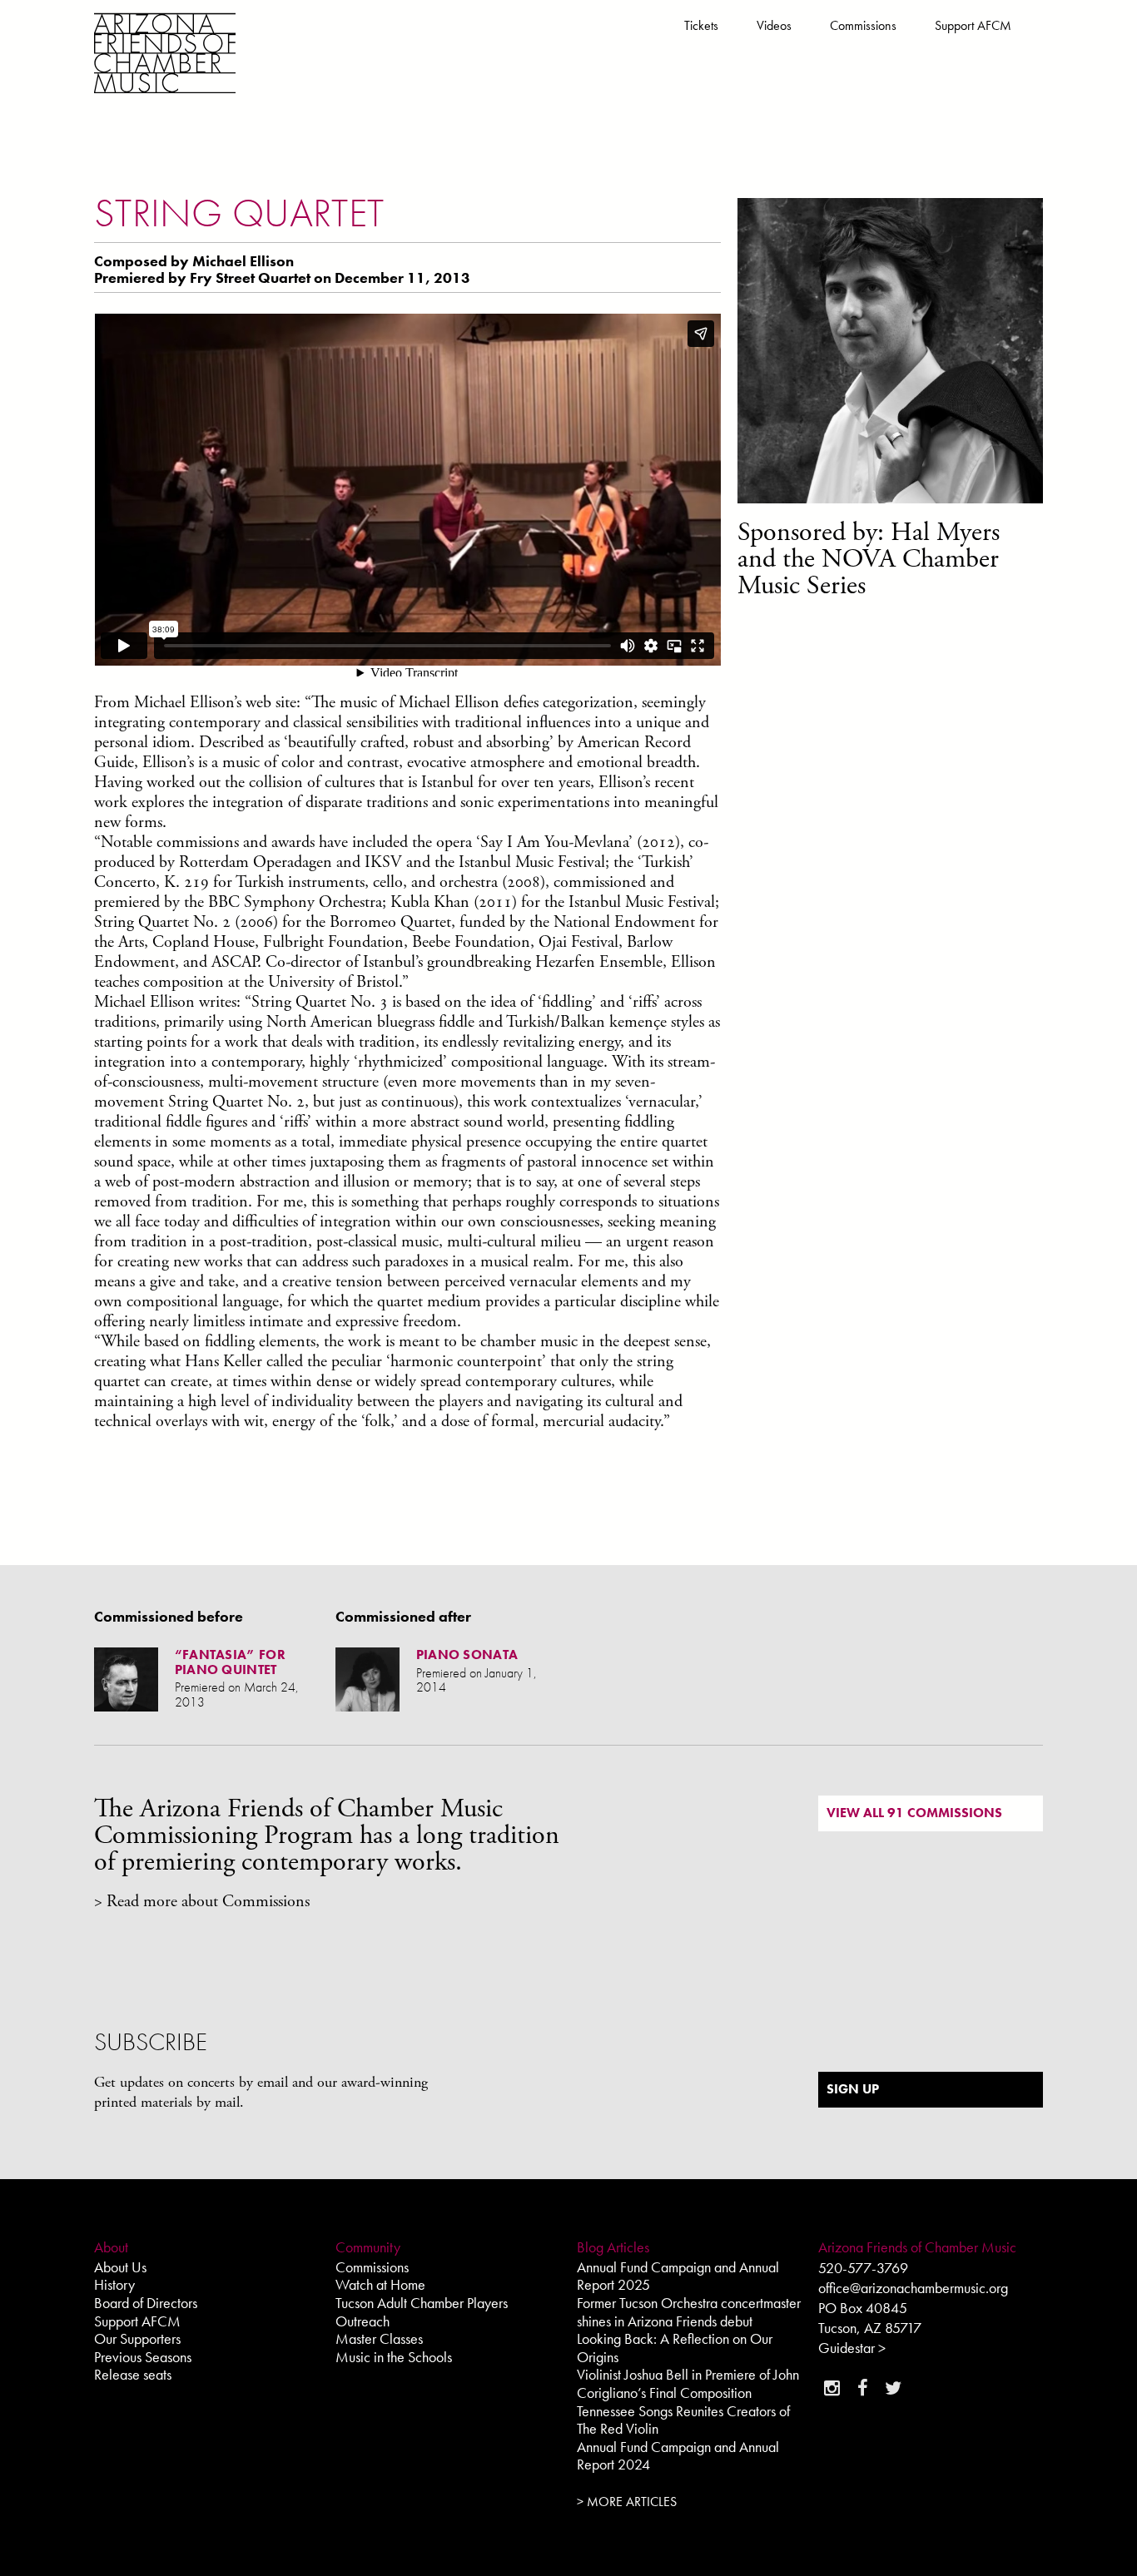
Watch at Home (380, 2284)
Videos (774, 25)
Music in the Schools (394, 2357)
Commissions (863, 25)
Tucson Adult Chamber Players (422, 2303)
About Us (120, 2267)
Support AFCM (973, 25)
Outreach (362, 2321)
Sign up (853, 2089)
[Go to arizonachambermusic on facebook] (862, 2388)
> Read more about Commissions (202, 1902)
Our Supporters (137, 2338)
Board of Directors (146, 2303)
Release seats (133, 2374)
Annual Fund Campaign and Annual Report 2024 (678, 2456)
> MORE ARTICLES (627, 2502)
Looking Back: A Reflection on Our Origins (675, 2348)
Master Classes (379, 2338)
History (114, 2284)
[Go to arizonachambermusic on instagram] (832, 2388)
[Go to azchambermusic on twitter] (893, 2388)
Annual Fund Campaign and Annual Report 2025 (678, 2276)
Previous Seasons (143, 2357)
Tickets (701, 25)
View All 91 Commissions (914, 1813)
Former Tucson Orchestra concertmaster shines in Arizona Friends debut (689, 2312)
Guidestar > (852, 2348)
